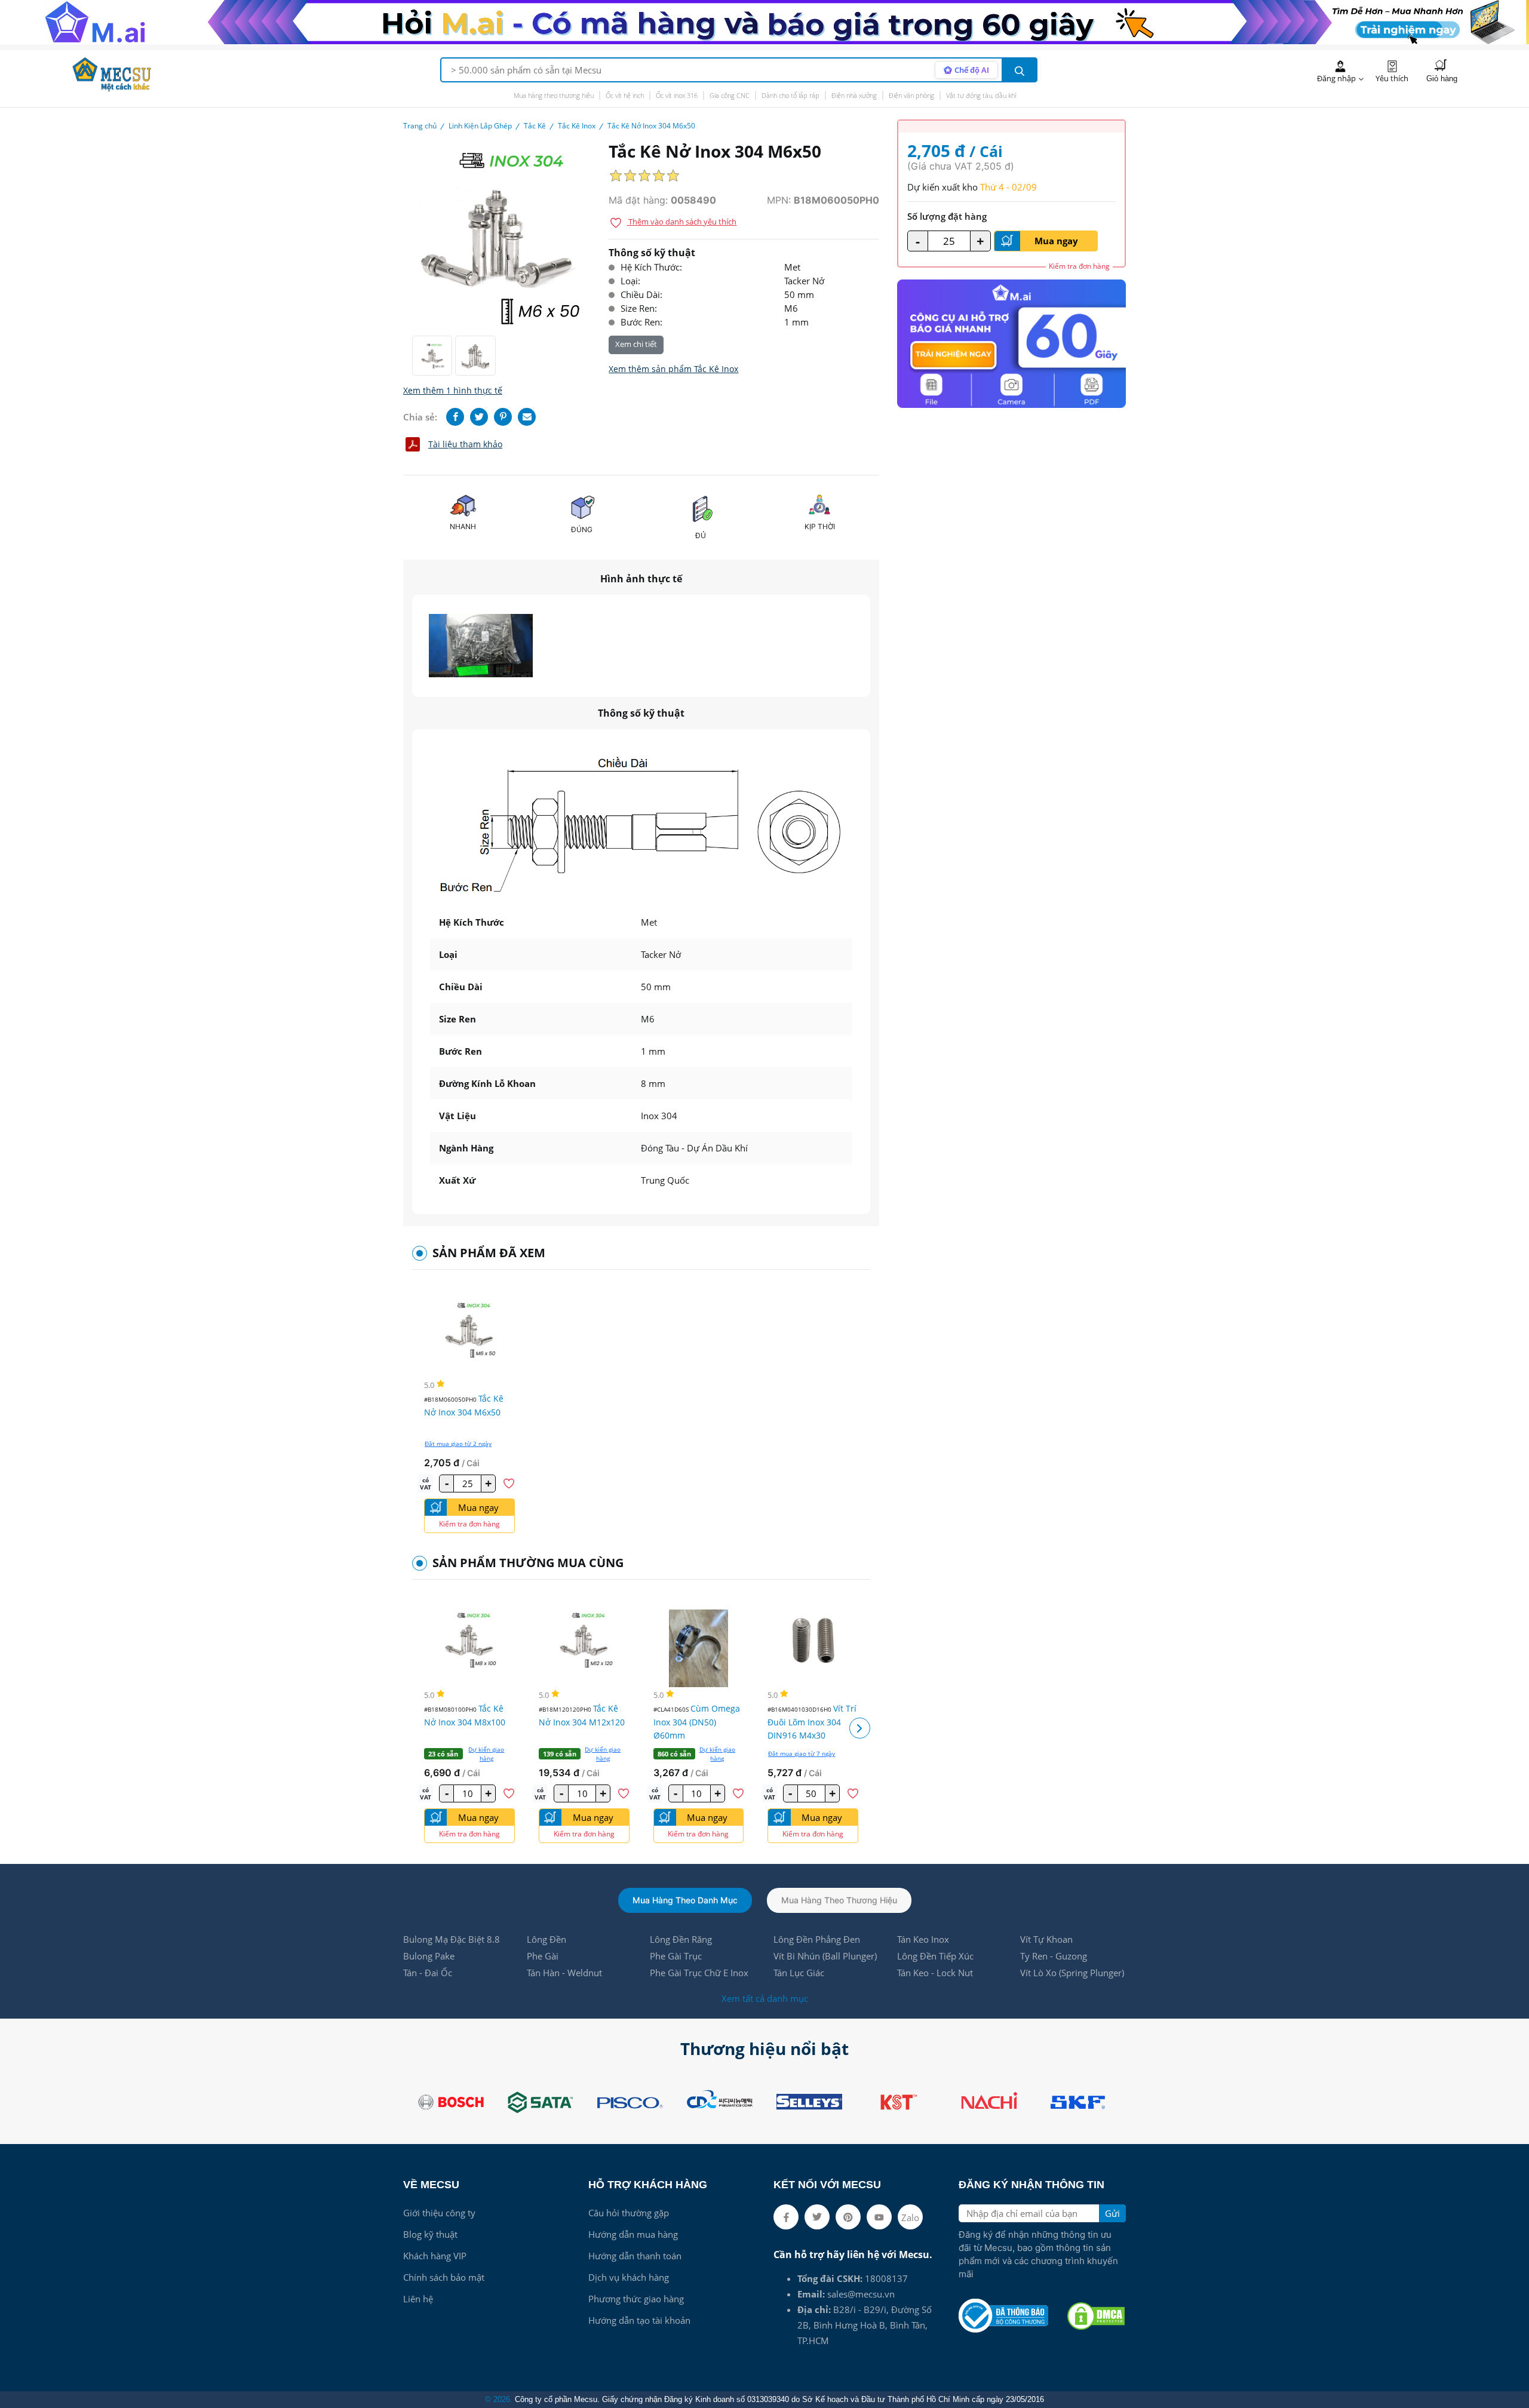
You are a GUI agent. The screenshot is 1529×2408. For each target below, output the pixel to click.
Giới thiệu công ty (439, 2213)
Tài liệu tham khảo (465, 444)
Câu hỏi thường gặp (629, 2213)
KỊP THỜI (820, 526)
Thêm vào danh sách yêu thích (681, 222)
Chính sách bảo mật (444, 2277)
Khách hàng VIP (435, 2256)
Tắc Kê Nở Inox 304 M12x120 (582, 1715)
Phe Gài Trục (676, 1956)
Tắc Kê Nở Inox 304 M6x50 (464, 1405)
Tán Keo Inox (923, 1939)
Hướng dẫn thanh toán (635, 2256)
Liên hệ (418, 2299)
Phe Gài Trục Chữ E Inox (699, 1973)
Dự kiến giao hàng (486, 1754)
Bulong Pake (429, 1956)
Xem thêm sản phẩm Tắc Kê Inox (673, 369)
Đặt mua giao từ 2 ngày (458, 1443)
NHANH (463, 526)
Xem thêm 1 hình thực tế (453, 390)
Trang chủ (420, 126)
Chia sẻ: (420, 417)
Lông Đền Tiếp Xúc (935, 1956)
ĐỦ (701, 535)
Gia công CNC (730, 95)
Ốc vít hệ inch (625, 95)
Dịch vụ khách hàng (629, 2277)
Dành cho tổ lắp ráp (790, 95)
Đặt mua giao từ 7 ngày (802, 1753)
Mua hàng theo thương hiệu (554, 95)
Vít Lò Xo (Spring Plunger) (1072, 1973)
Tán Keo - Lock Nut (935, 1973)
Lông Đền (546, 1939)
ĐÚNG (582, 529)
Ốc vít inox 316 (677, 95)
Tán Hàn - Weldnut (564, 1973)
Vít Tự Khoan (1046, 1939)
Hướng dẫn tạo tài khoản (639, 2320)
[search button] (1020, 70)
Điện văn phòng (911, 95)
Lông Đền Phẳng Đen (817, 1939)
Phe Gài (543, 1956)
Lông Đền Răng (681, 1939)
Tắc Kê (535, 126)
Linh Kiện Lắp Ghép (480, 126)
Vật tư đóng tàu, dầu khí (981, 95)
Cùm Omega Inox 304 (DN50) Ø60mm (697, 1722)
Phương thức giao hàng (636, 2299)
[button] (860, 1728)
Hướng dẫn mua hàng (633, 2234)
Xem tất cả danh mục (765, 1998)
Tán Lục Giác (799, 1973)
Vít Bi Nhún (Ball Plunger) (825, 1956)
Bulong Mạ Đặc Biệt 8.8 (452, 1939)
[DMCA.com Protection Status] (1096, 2316)
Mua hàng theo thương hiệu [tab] (839, 1900)
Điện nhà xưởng (854, 95)
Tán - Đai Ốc (428, 1973)
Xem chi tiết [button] (636, 344)
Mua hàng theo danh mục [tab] (685, 1900)
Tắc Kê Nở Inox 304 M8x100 (465, 1715)
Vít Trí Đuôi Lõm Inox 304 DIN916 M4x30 (812, 1722)
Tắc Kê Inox (577, 126)
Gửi (1112, 2213)
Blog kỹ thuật (430, 2234)
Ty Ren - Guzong (1054, 1956)
